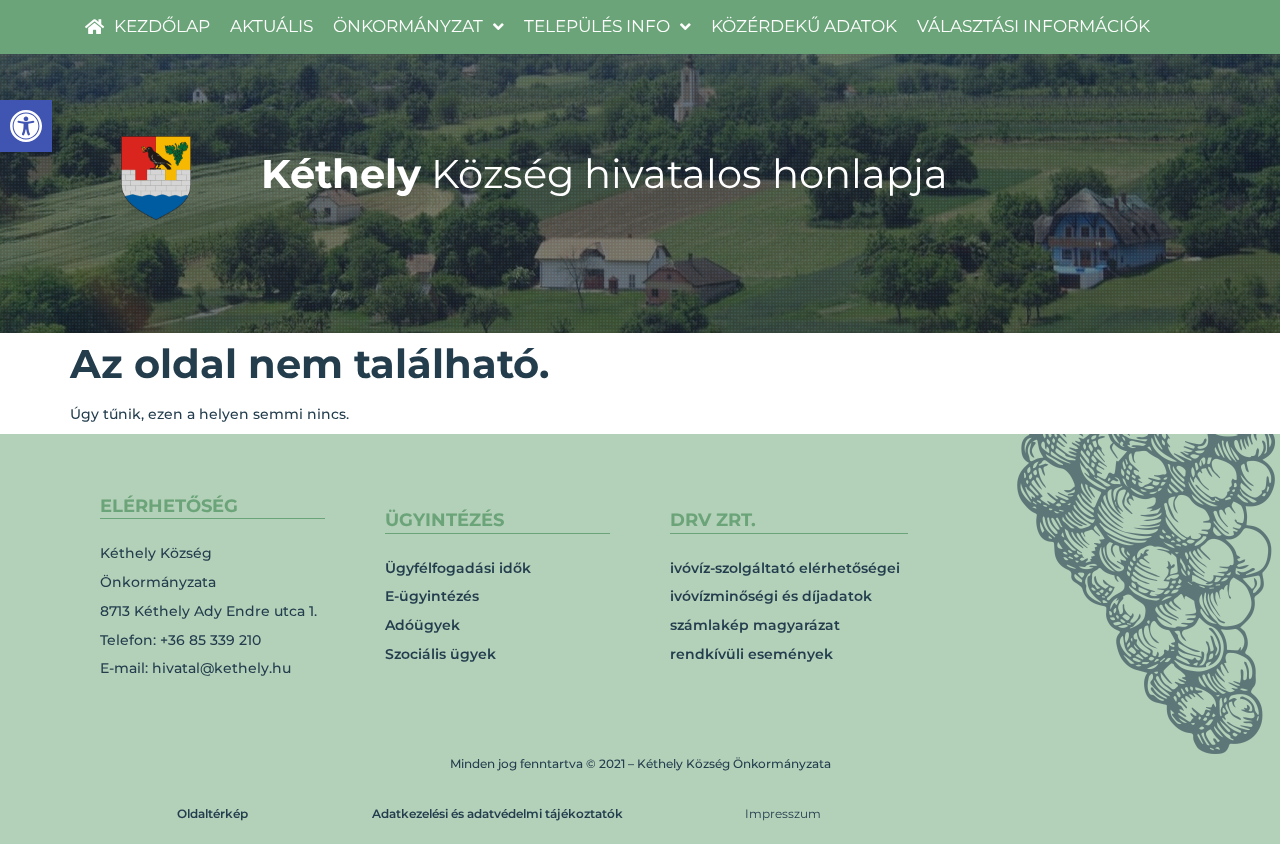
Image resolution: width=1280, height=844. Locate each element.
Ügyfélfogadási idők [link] (458, 568)
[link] (26, 126)
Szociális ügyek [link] (440, 654)
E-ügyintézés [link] (432, 596)
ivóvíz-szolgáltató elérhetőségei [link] (785, 568)
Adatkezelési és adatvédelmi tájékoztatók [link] (497, 813)
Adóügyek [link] (422, 625)
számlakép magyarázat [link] (755, 625)
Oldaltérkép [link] (212, 813)
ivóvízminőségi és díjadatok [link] (771, 596)
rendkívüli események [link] (751, 654)
